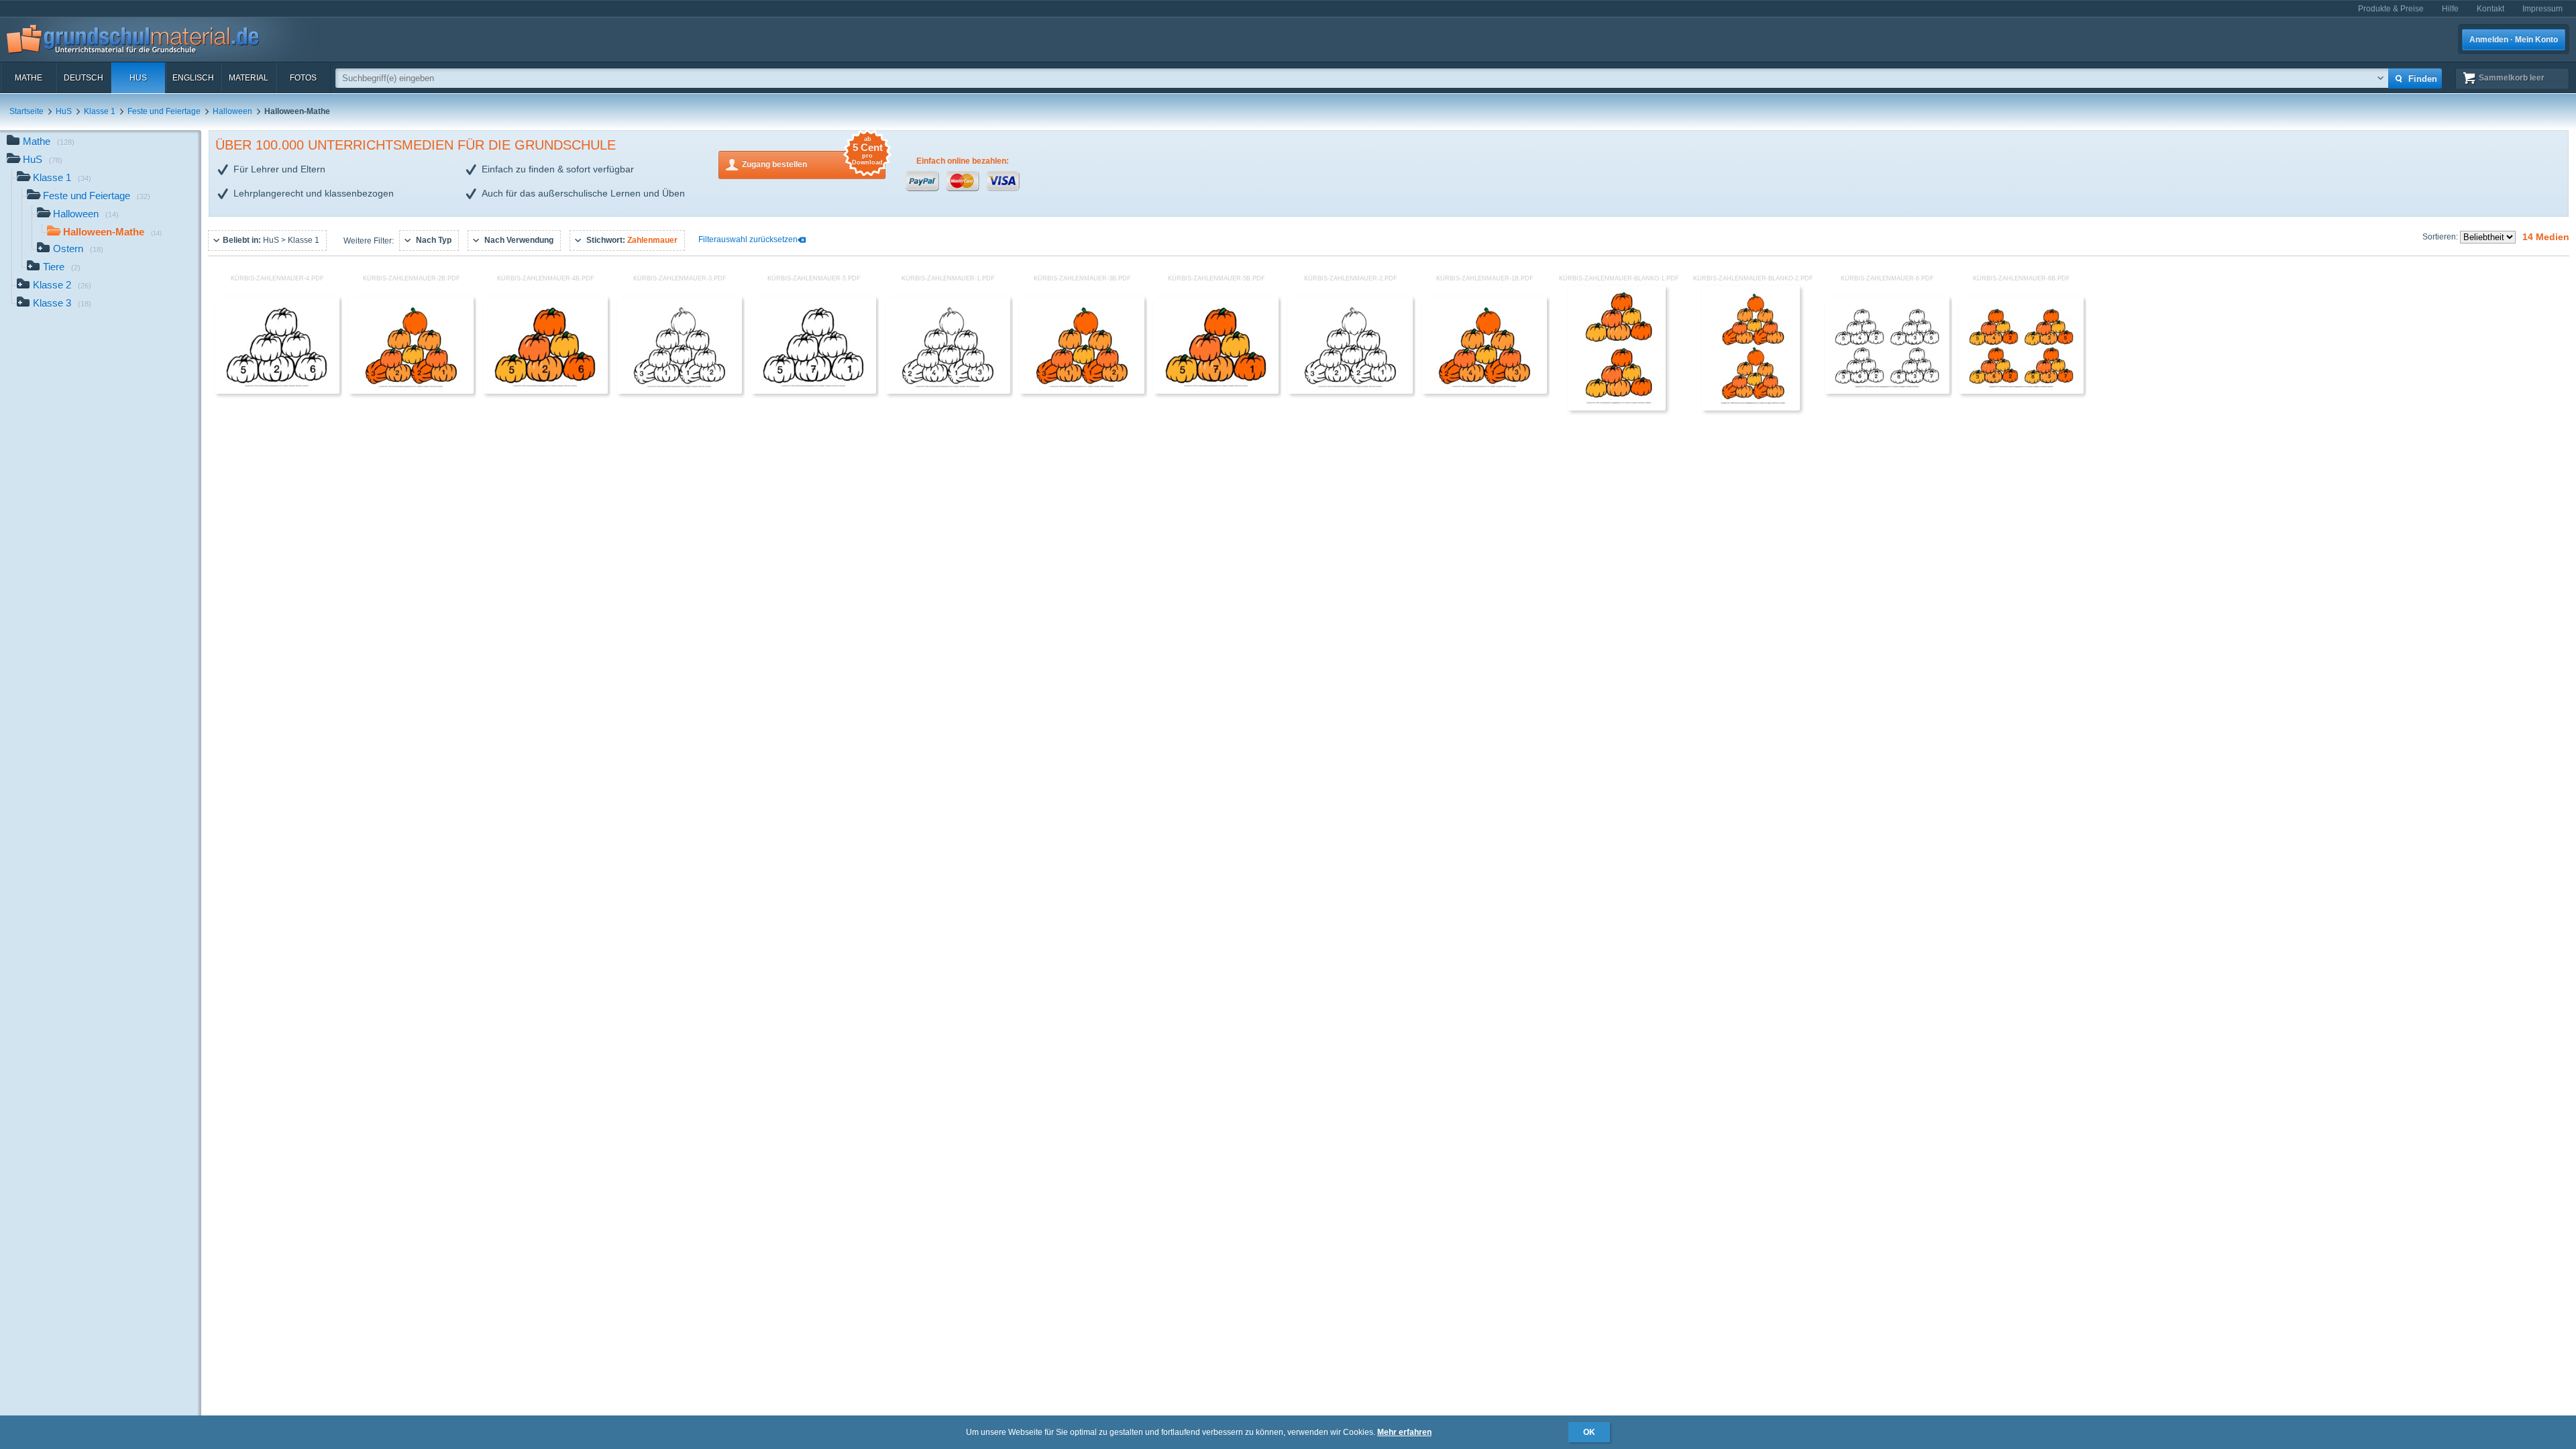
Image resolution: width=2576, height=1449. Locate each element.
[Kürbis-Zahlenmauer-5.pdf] (814, 391)
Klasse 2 (62, 285)
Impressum (2542, 9)
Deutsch (84, 78)
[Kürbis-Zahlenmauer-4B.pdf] (545, 391)
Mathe (29, 78)
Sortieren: (2441, 237)
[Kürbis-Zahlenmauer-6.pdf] (1887, 391)
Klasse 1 (100, 111)
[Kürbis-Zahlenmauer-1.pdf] (948, 391)
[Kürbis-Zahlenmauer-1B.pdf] (1485, 391)
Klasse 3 (62, 303)
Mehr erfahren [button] (1404, 1432)
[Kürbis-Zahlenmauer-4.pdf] (277, 391)
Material (249, 78)
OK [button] (1589, 1432)
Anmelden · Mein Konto (2514, 40)
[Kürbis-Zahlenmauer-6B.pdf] (2021, 391)
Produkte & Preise (2391, 9)
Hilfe (2450, 9)
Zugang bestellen (812, 160)
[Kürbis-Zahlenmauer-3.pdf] (680, 391)
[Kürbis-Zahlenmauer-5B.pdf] (1216, 391)
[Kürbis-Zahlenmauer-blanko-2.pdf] (1751, 408)
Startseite (26, 111)
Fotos (303, 78)
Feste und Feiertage (164, 111)
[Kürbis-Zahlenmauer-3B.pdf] (1082, 391)
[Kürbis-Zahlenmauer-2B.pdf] (411, 391)
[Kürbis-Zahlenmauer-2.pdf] (1350, 391)
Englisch (193, 78)
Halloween (232, 111)
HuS (138, 78)
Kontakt (2490, 9)
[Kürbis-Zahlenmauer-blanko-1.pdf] (1616, 408)
